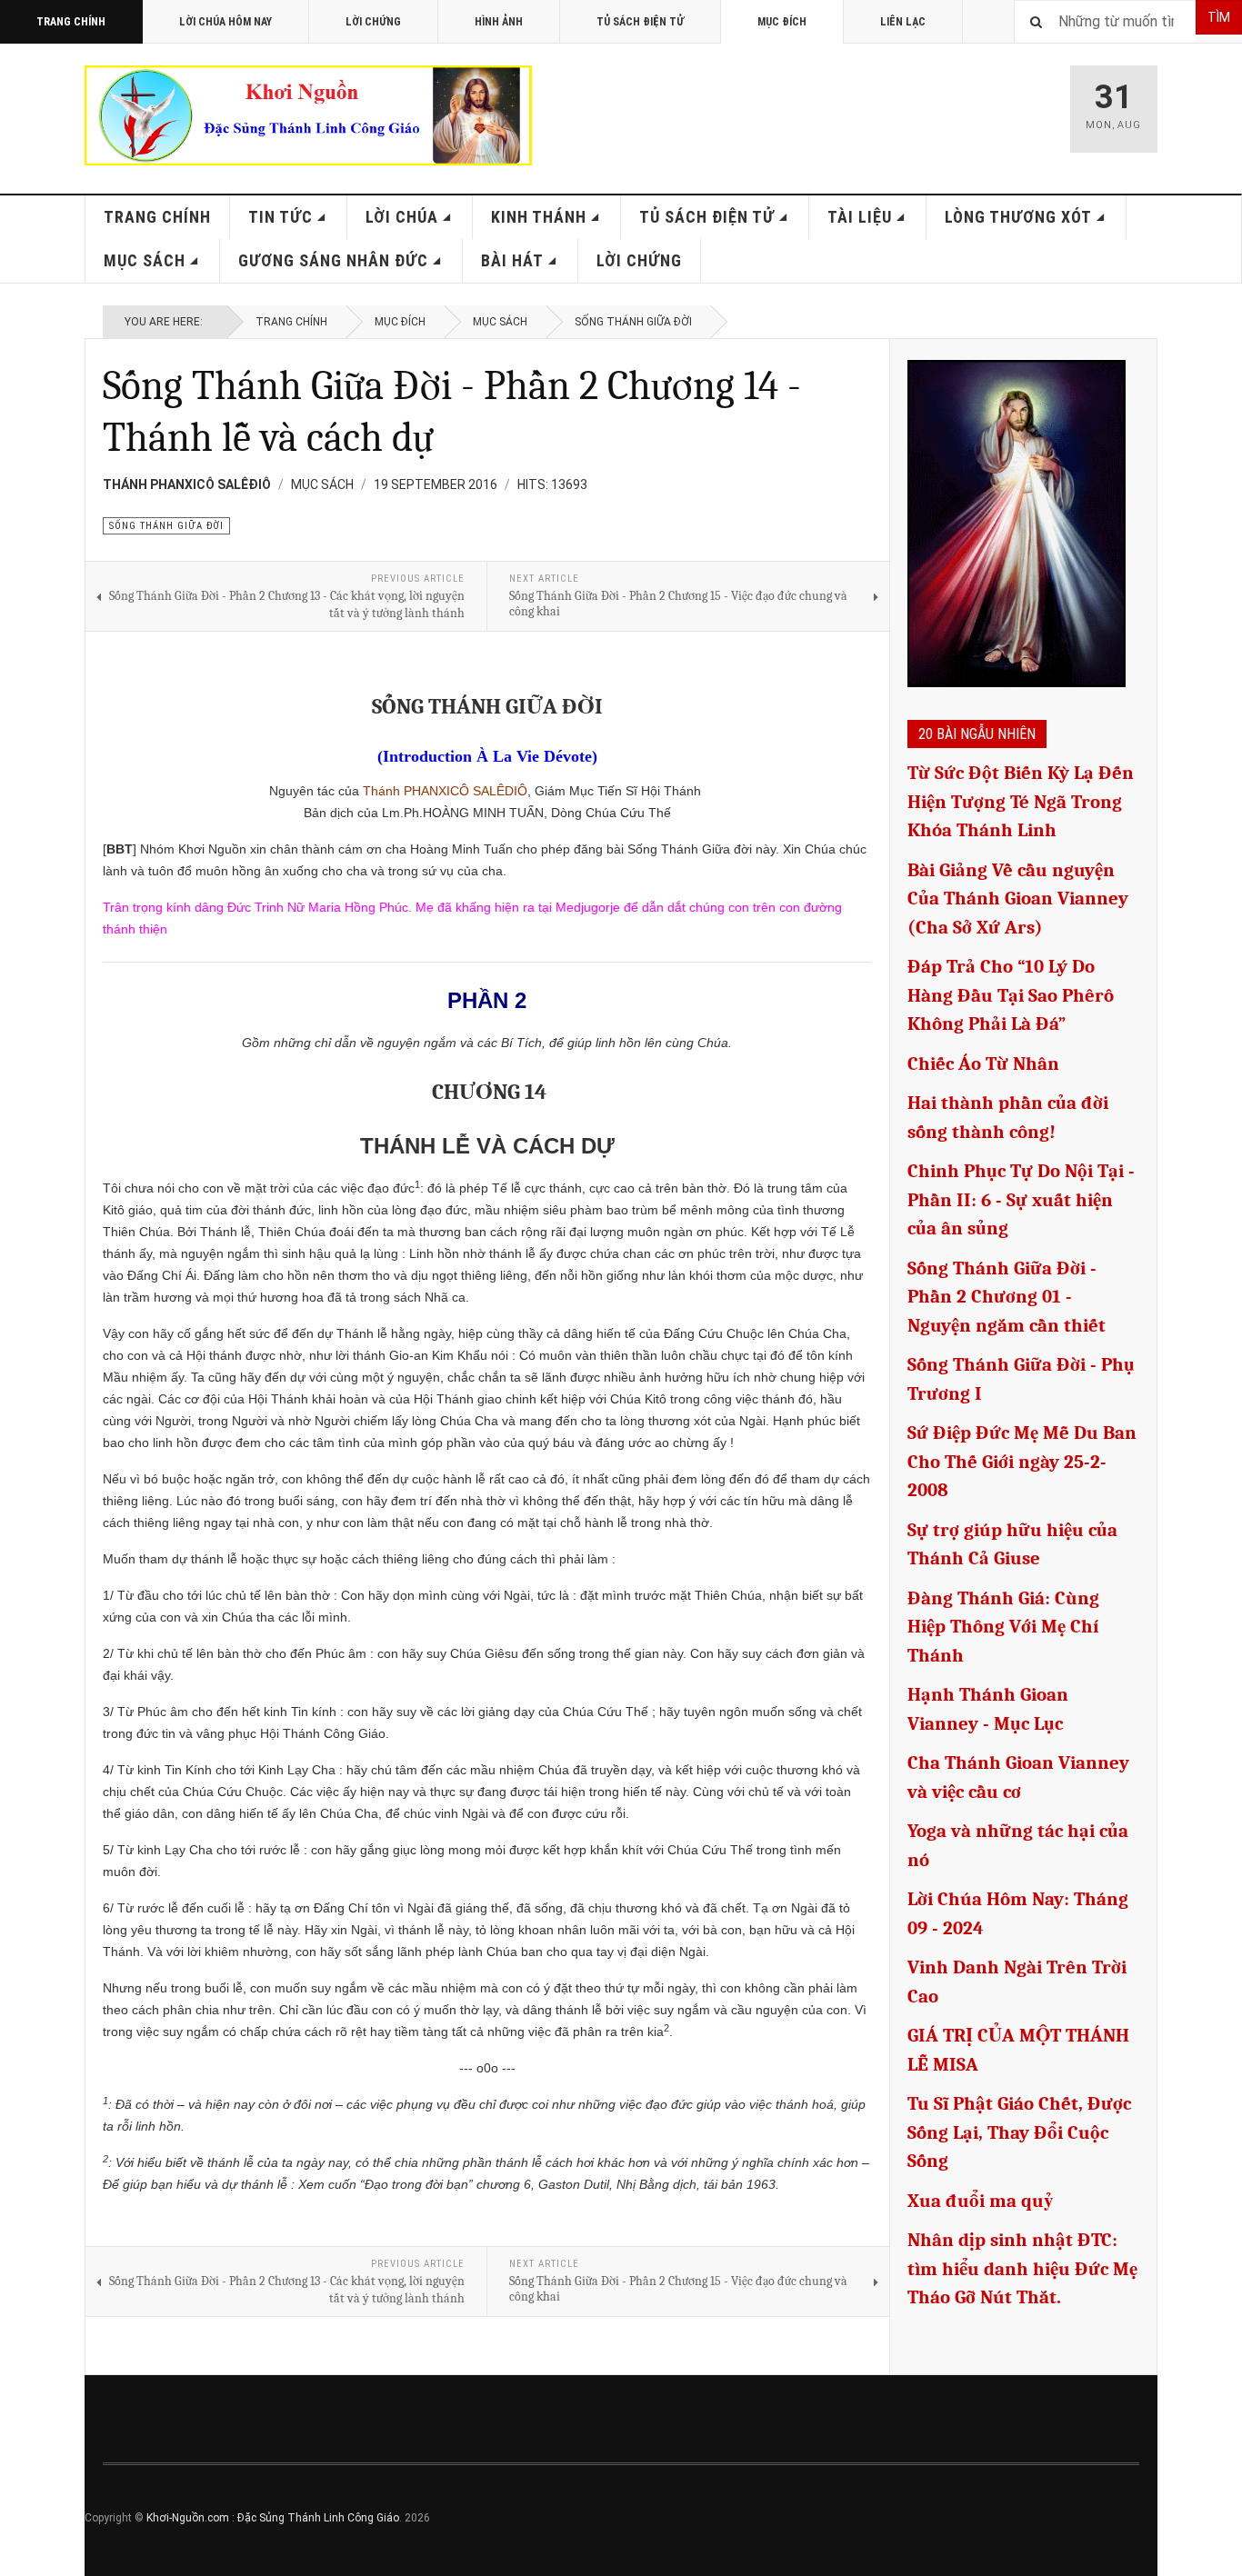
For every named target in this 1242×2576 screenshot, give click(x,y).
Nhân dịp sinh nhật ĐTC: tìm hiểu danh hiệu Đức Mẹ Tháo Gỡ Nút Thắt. (1022, 2268)
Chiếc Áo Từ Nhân (983, 1063)
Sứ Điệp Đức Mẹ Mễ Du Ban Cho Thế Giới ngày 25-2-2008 (1022, 1461)
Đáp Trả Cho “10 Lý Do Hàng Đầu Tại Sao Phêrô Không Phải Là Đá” (1011, 995)
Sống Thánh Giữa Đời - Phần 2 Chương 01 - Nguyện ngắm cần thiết (1007, 1297)
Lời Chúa (402, 217)
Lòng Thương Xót (1018, 217)
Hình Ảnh (499, 22)
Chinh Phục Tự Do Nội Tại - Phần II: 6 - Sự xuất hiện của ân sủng (1021, 1199)
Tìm (1219, 17)
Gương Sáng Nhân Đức (333, 260)
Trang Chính (71, 22)
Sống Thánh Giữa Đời (633, 322)
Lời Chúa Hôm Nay (225, 22)
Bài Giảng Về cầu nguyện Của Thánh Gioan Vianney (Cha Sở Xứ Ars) (1018, 899)
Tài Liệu (860, 217)
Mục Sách (145, 260)
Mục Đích (782, 22)
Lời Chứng (373, 22)
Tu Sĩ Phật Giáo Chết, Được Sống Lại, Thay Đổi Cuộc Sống (1019, 2132)
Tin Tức (280, 217)
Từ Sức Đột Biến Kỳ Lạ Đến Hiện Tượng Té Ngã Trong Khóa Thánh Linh (1021, 801)
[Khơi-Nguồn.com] (308, 115)
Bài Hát (512, 260)
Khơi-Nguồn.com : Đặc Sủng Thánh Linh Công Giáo (273, 2518)
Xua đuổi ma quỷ (981, 2201)
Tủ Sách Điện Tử (640, 22)
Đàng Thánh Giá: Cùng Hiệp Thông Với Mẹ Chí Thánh (1003, 1627)
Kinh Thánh (539, 217)
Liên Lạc (903, 22)
